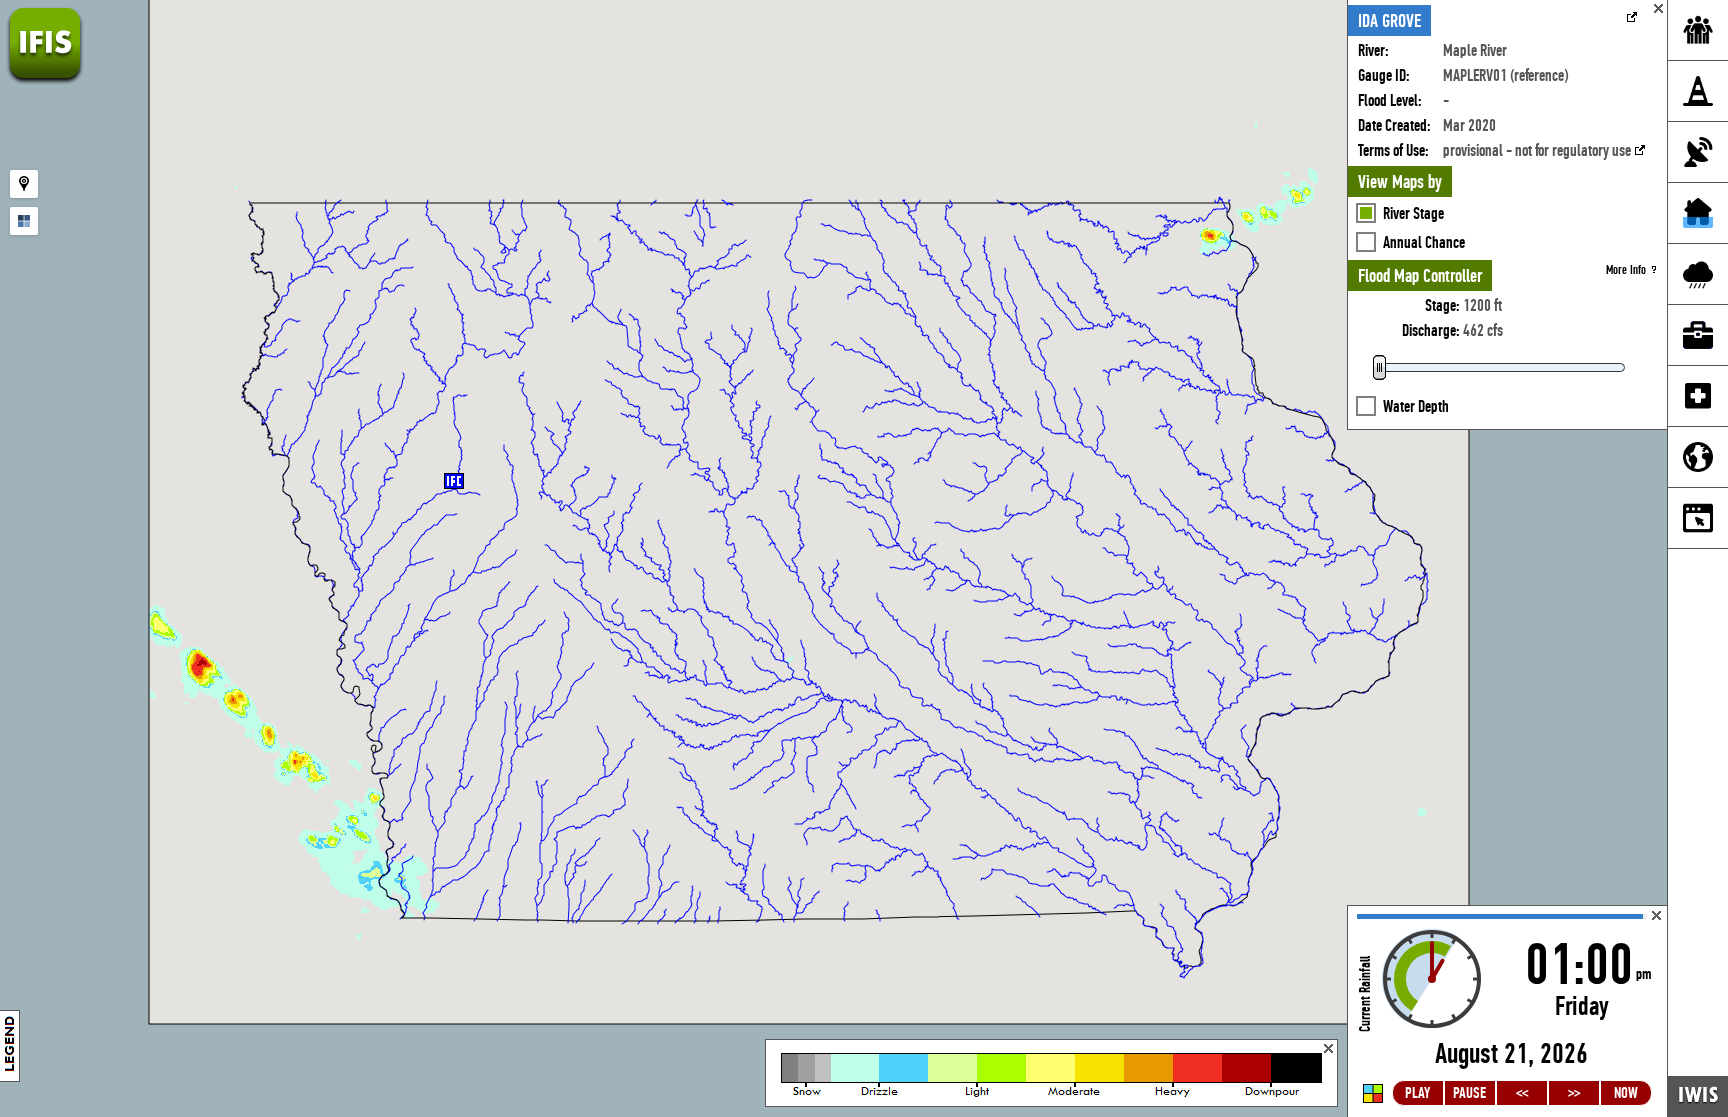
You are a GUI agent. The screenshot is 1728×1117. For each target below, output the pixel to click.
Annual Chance (1424, 242)
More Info (1626, 269)
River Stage (1413, 213)
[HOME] (45, 79)
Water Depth (1416, 406)
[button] (454, 481)
